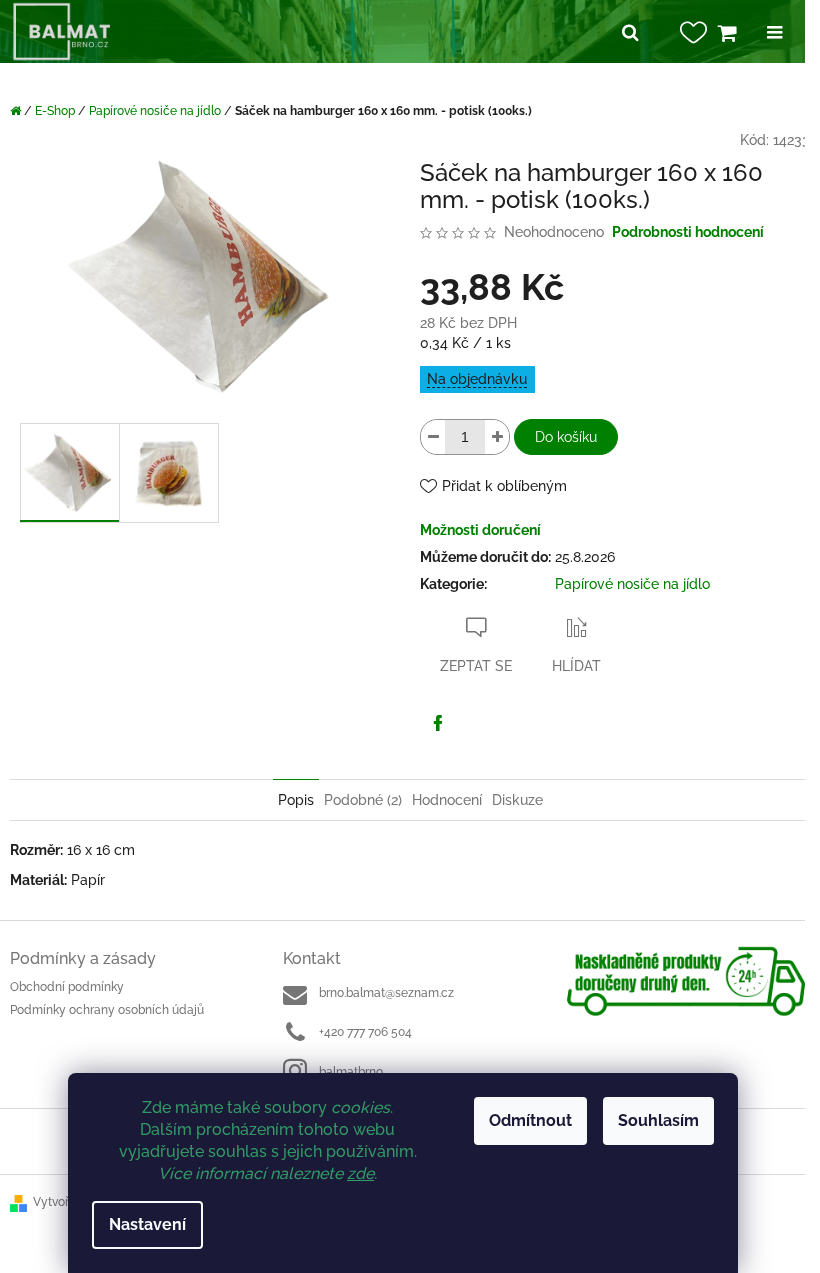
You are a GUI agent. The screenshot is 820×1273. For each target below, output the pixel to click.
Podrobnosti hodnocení (688, 232)
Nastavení (147, 1224)
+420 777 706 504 (365, 1032)
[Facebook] (438, 723)
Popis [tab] (296, 800)
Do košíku (566, 437)
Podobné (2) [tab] (363, 800)
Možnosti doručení (480, 530)
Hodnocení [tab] (447, 800)
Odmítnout (530, 1120)
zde (360, 1173)
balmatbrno (351, 1072)
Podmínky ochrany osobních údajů (107, 1010)
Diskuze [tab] (517, 800)
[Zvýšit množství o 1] (497, 437)
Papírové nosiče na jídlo (632, 584)
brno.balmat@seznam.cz (386, 993)
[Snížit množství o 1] (433, 437)
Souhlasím (658, 1120)
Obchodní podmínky (67, 987)
